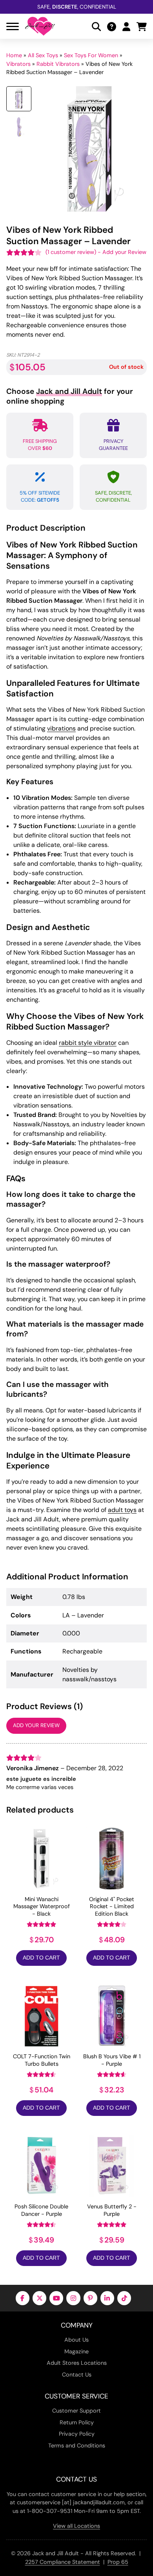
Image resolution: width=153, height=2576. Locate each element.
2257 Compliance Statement (63, 2562)
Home (14, 55)
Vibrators (18, 64)
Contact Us (77, 2375)
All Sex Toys (43, 55)
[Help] (112, 26)
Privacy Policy (77, 2434)
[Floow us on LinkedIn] (107, 2298)
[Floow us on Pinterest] (90, 2298)
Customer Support (76, 2411)
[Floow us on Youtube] (56, 2298)
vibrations (61, 728)
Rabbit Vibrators (58, 64)
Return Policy (77, 2422)
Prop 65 (118, 2562)
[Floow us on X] (39, 2298)
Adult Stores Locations (77, 2363)
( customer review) (71, 252)
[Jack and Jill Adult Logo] (40, 26)
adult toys (122, 1510)
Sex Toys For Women (91, 55)
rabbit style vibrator (88, 1043)
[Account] (126, 26)
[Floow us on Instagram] (73, 2298)
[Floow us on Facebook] (23, 2298)
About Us (76, 2340)
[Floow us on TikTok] (124, 2298)
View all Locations (76, 2526)
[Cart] (142, 26)
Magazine (76, 2351)
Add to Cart (41, 1958)
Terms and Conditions (77, 2445)
